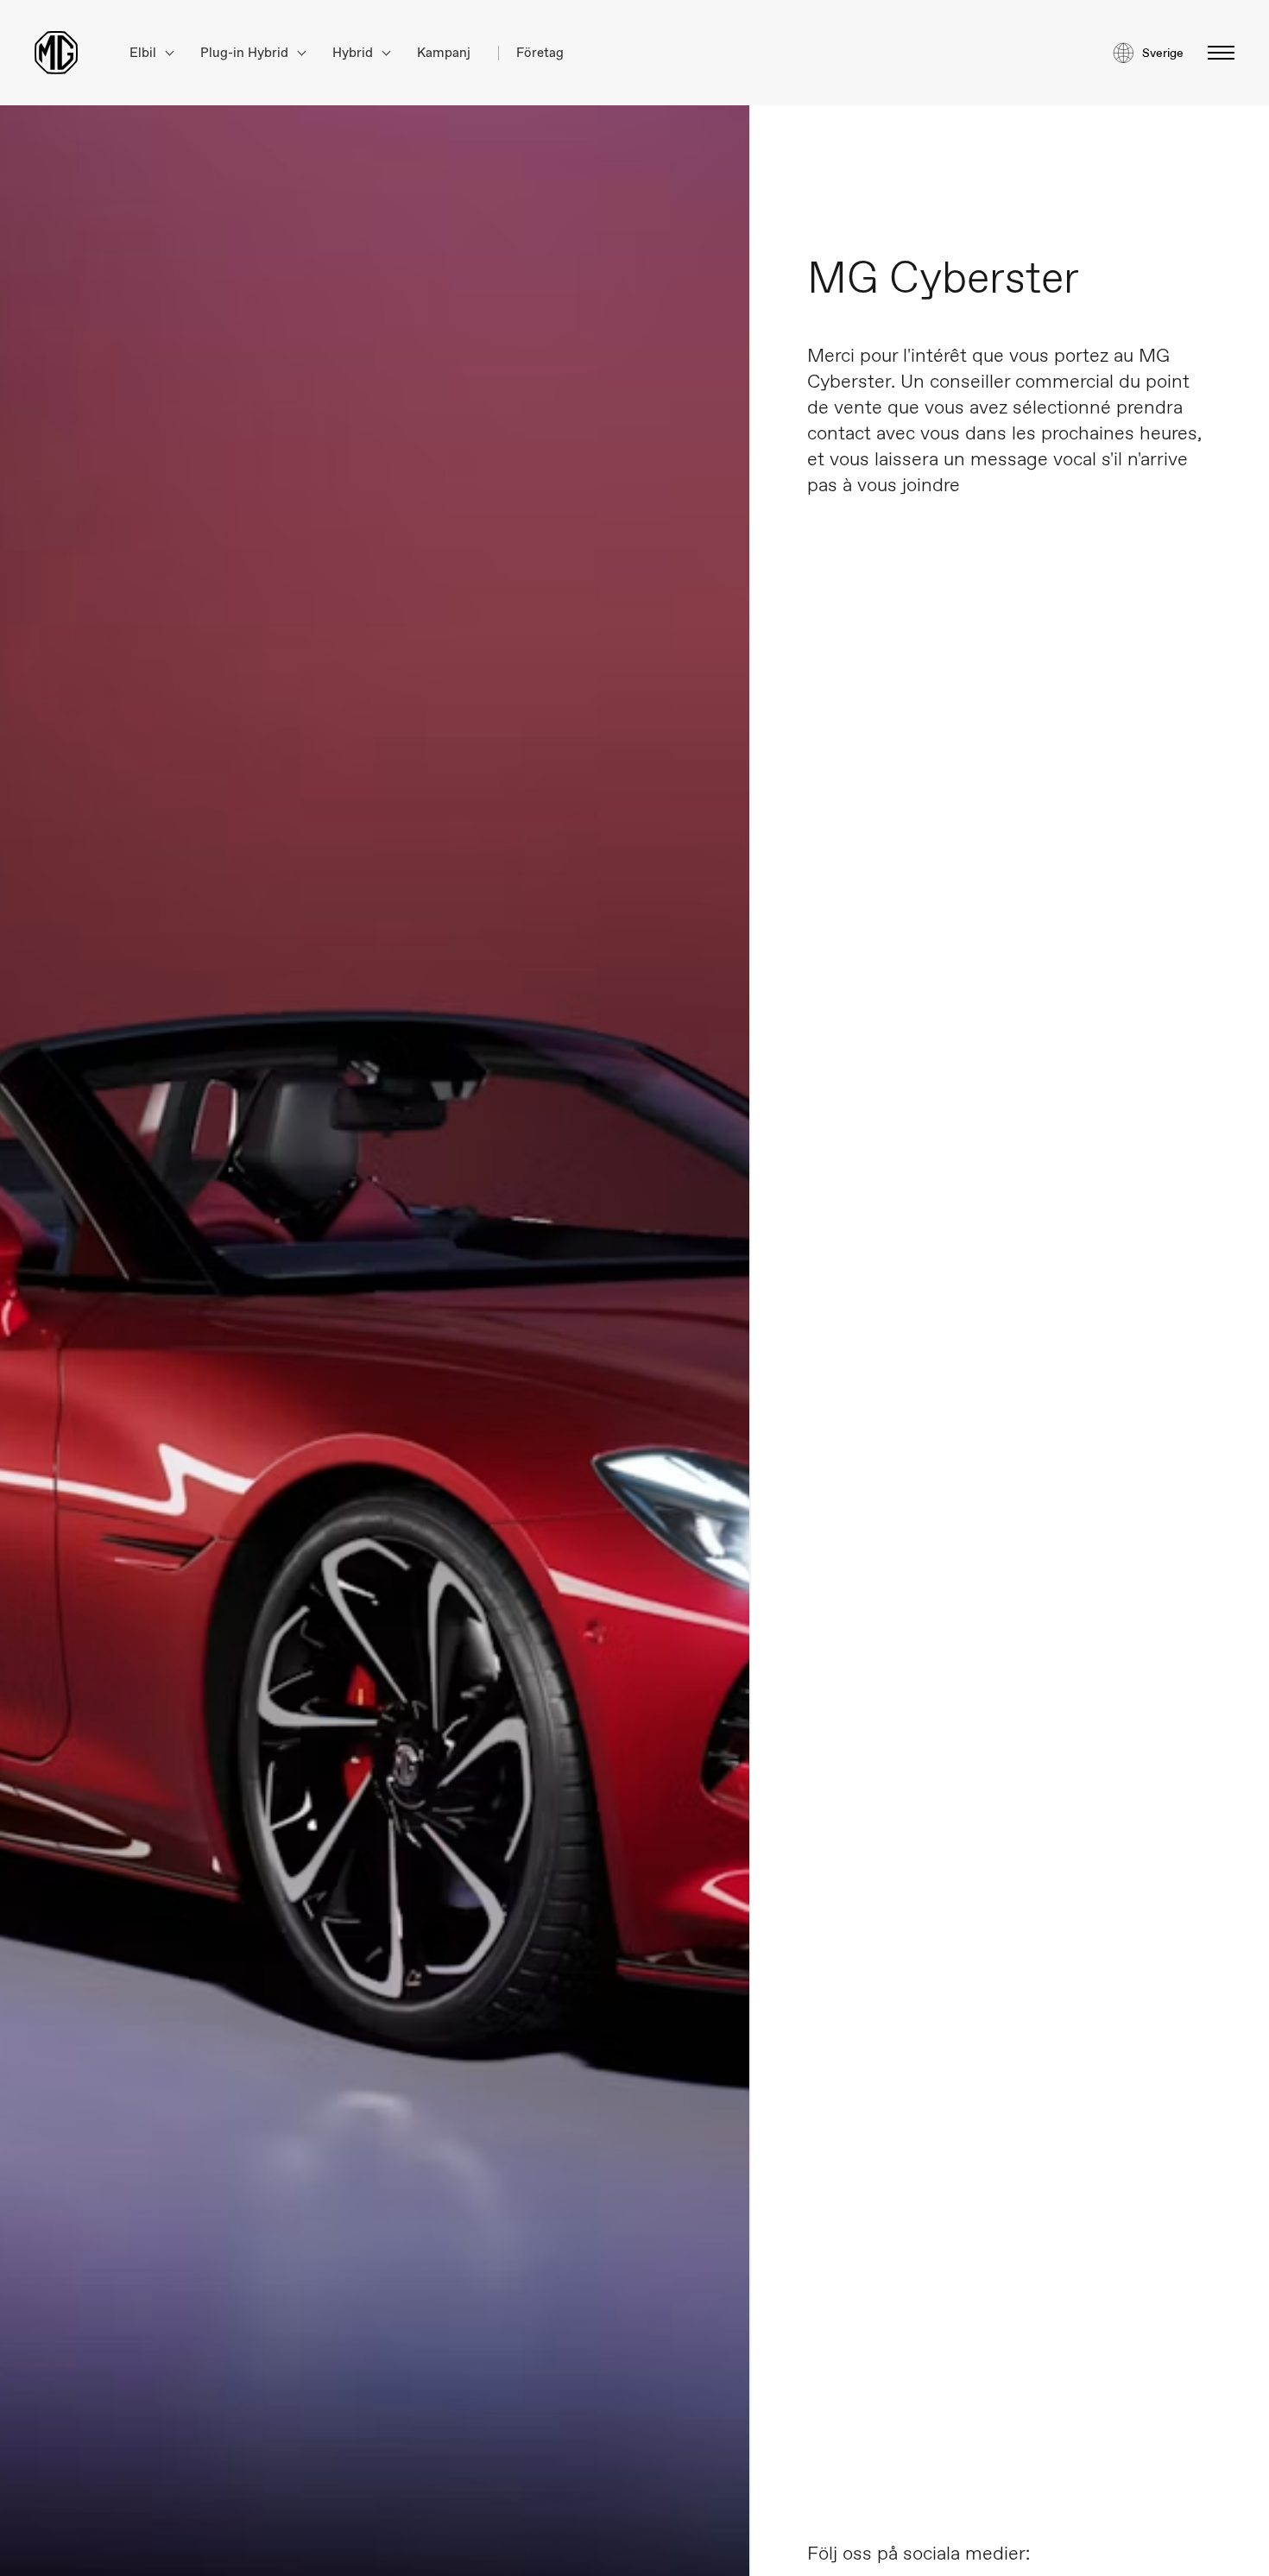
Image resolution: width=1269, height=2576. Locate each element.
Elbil (145, 53)
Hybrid (354, 53)
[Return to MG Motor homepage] (56, 53)
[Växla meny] (1216, 53)
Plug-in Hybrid (246, 53)
